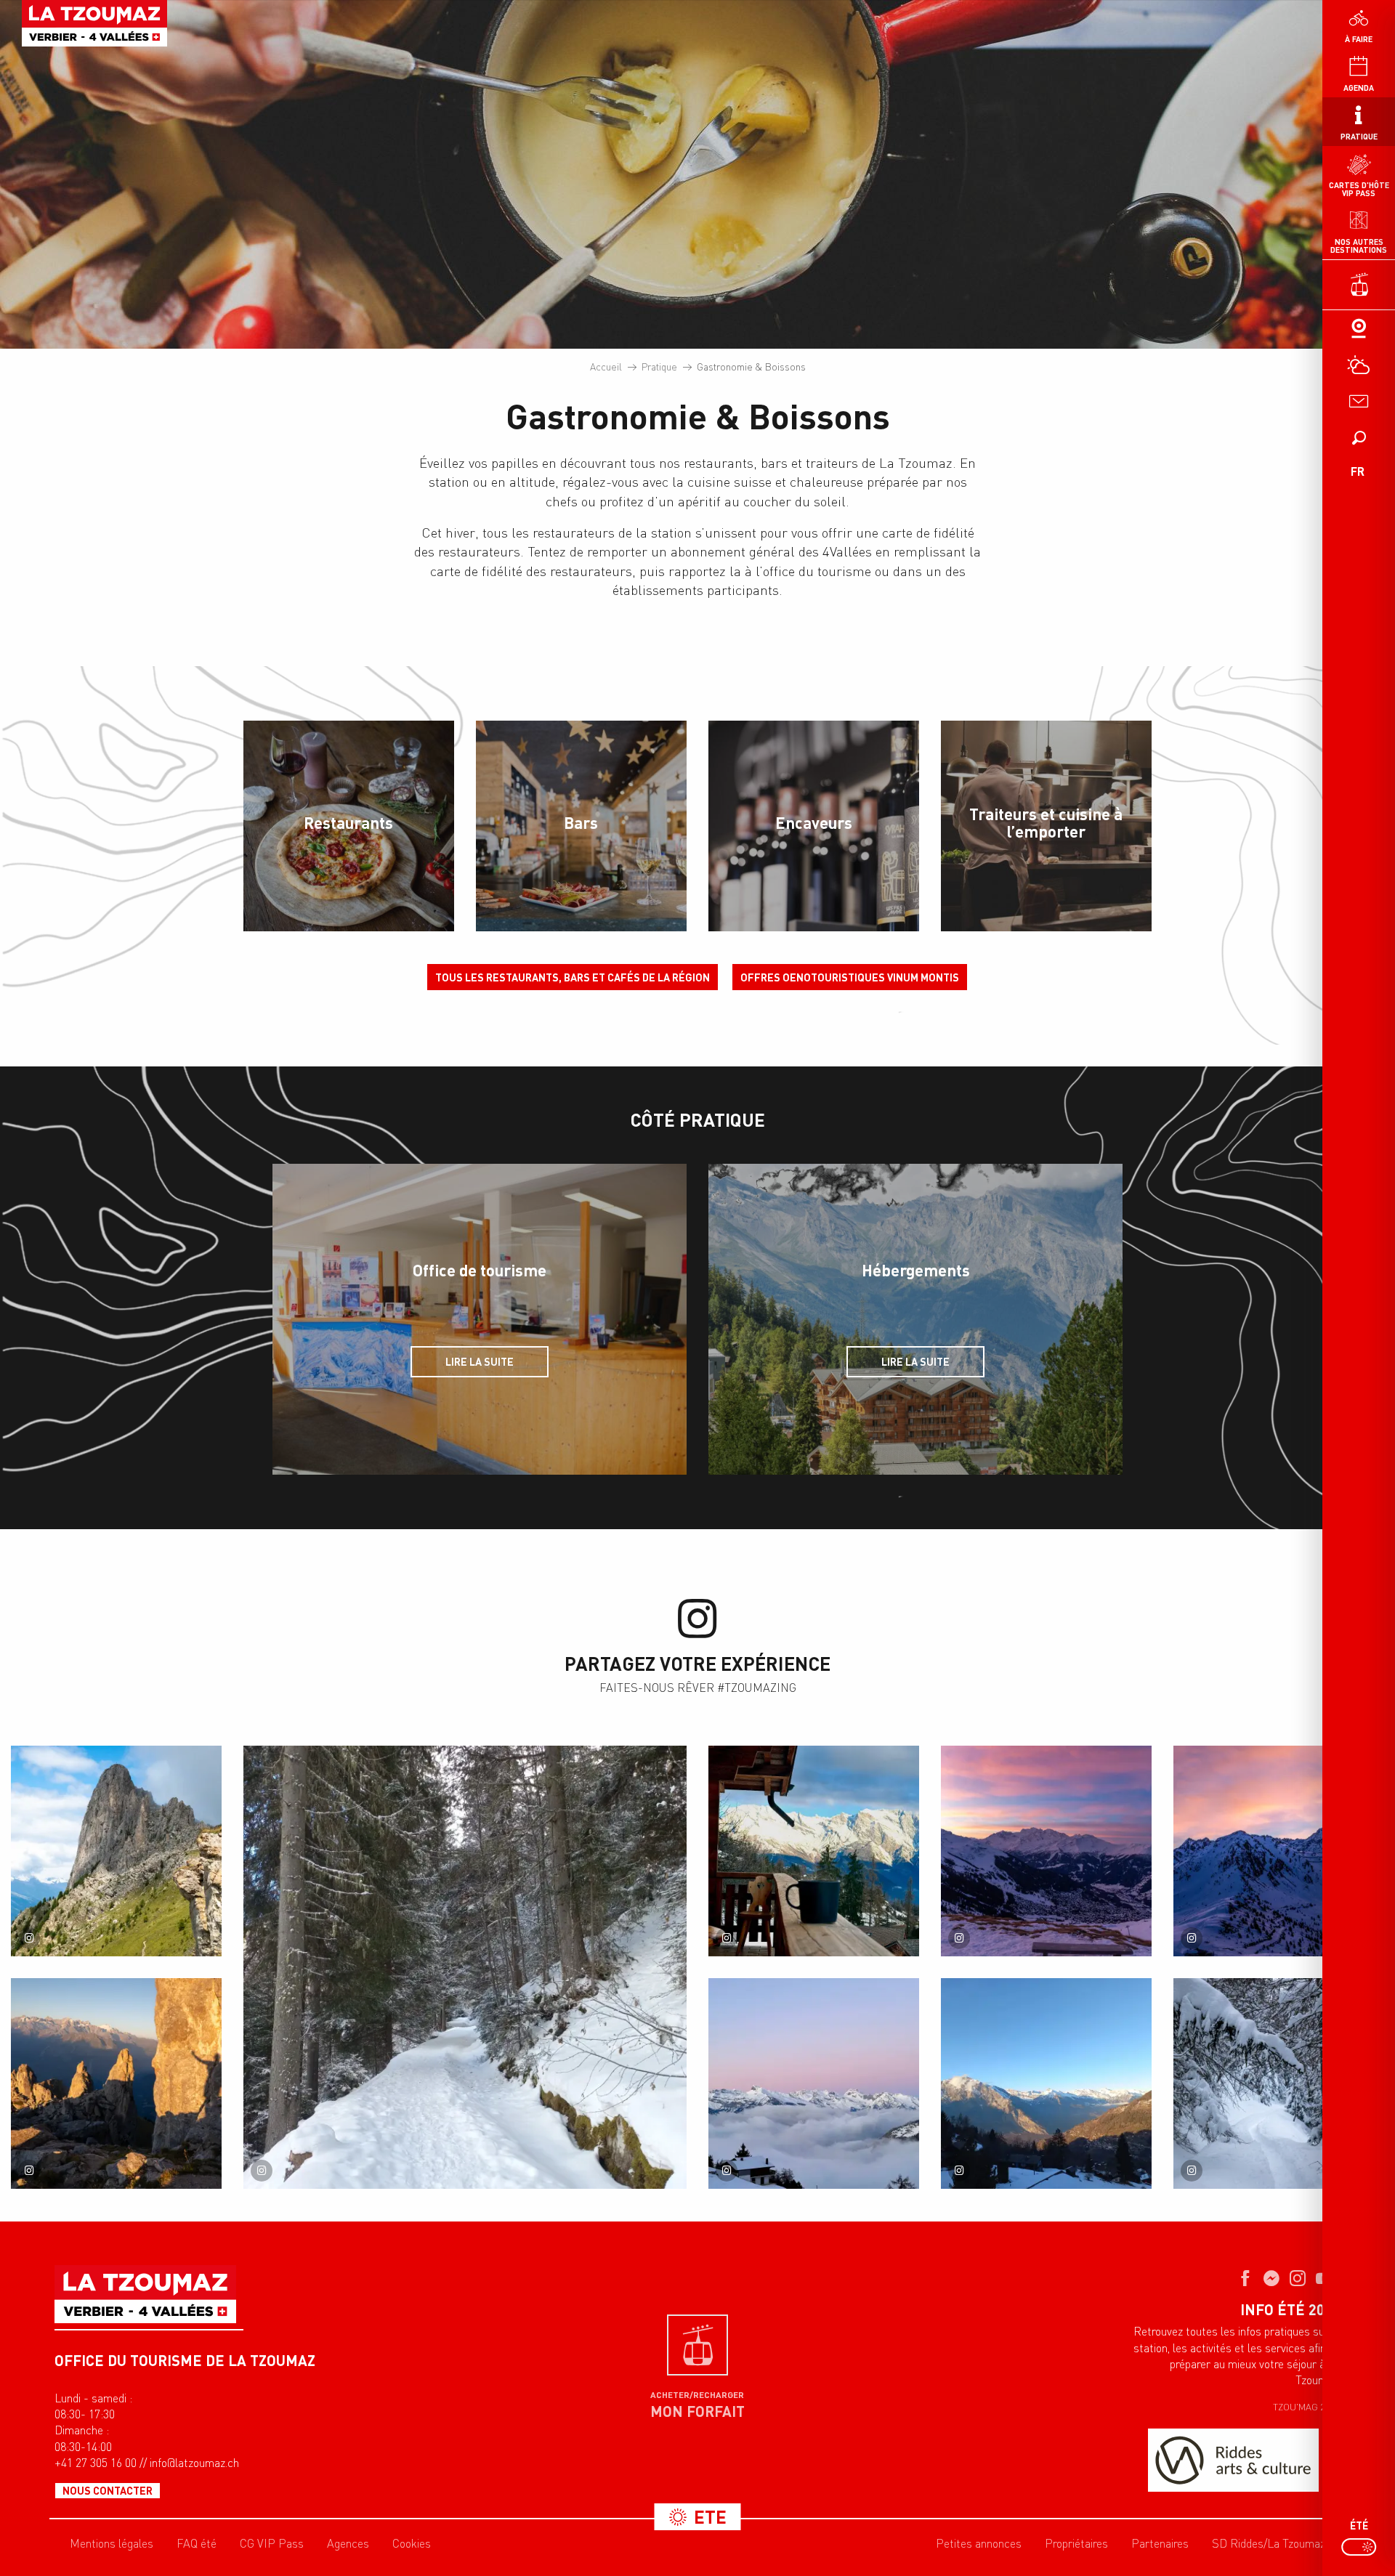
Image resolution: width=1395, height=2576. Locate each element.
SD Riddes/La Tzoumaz (1269, 2543)
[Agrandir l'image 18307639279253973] (1279, 1851)
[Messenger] (1271, 2280)
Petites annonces (979, 2543)
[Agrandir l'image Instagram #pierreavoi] (116, 1851)
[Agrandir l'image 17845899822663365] (1046, 2083)
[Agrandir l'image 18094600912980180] (465, 1967)
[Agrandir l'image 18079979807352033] (814, 1851)
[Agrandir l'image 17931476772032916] (814, 2083)
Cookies (412, 2543)
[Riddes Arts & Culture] (1233, 2460)
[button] (1359, 437)
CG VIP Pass (272, 2543)
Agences (348, 2543)
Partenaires (1160, 2543)
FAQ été (197, 2543)
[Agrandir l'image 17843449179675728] (1279, 2083)
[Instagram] (1298, 2280)
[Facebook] (1245, 2280)
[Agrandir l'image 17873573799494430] (1046, 1851)
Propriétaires (1076, 2543)
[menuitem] (94, 23)
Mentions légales (112, 2543)
